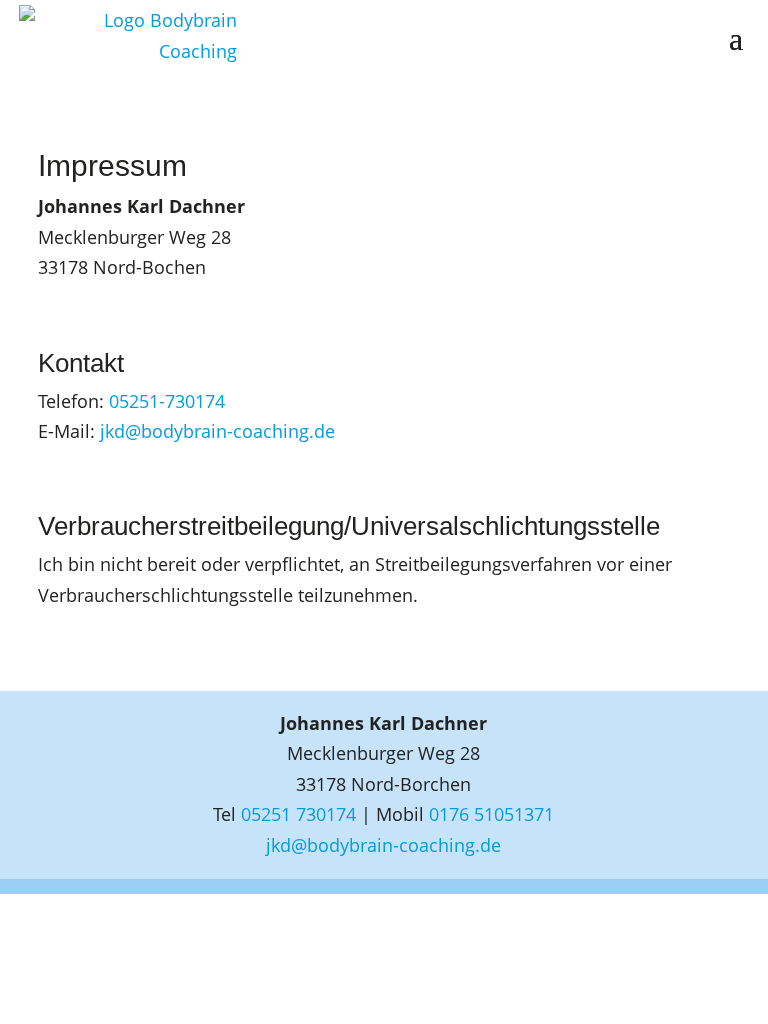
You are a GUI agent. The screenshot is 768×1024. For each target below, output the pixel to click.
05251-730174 (167, 401)
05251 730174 (298, 814)
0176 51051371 (491, 814)
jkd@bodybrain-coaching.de (217, 431)
